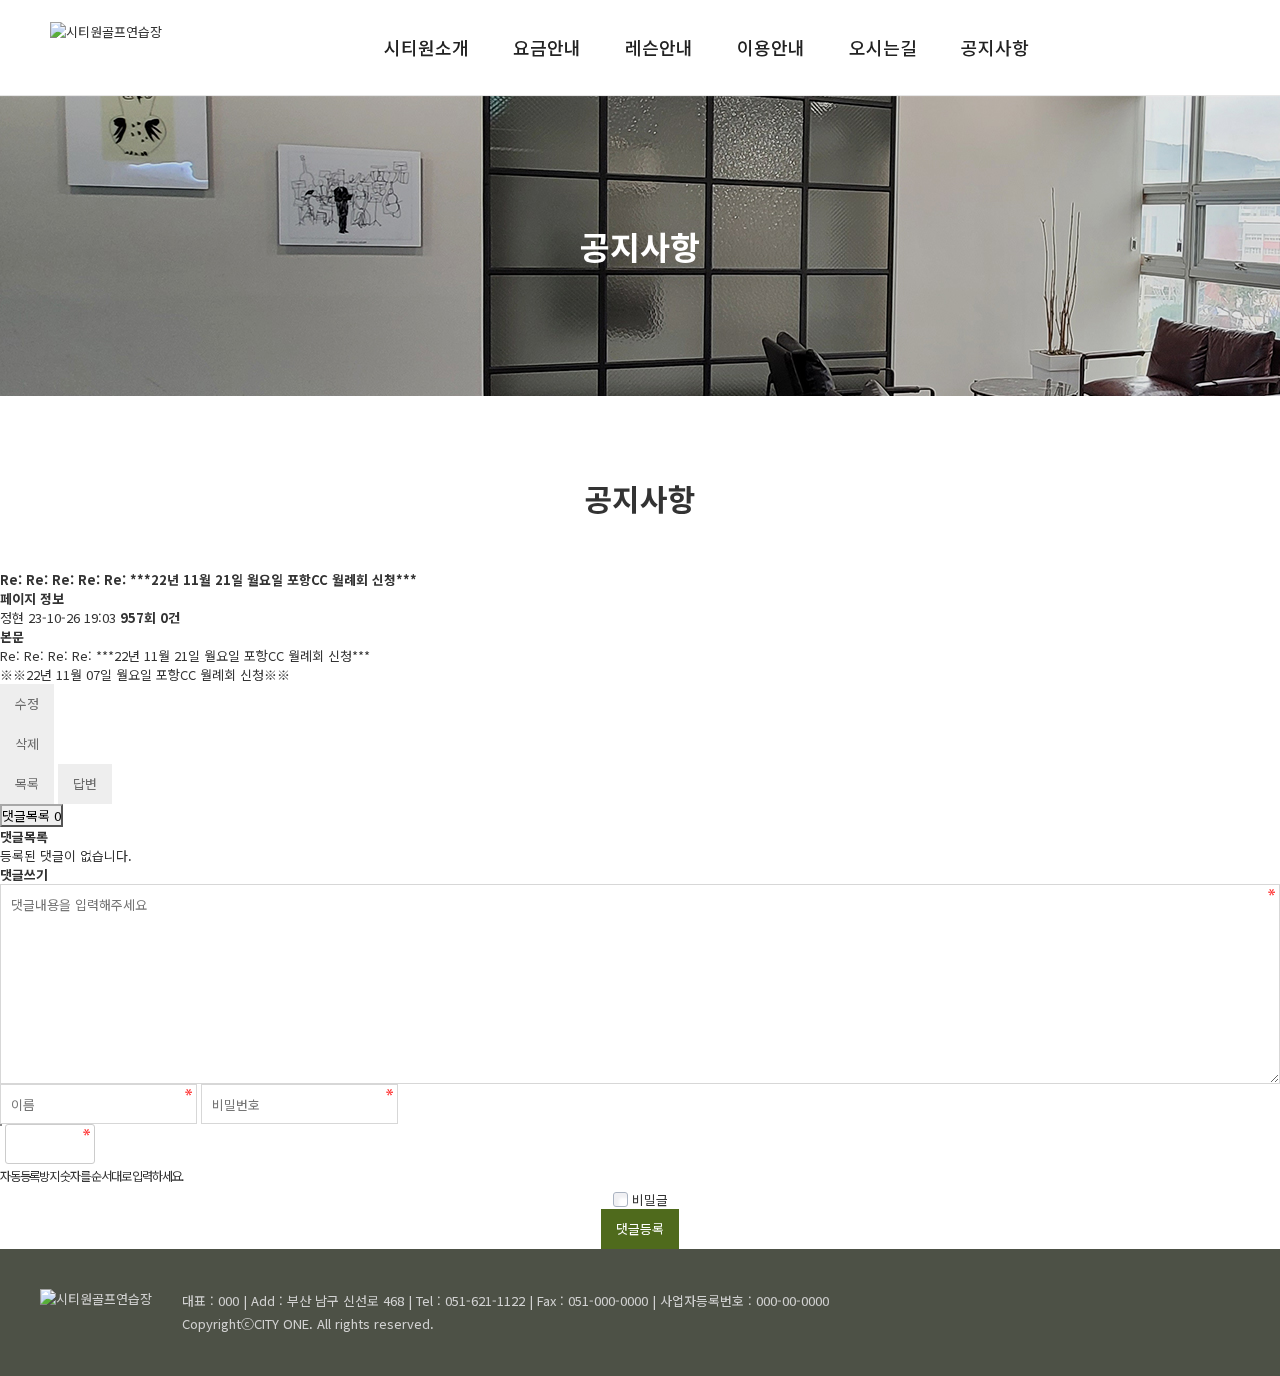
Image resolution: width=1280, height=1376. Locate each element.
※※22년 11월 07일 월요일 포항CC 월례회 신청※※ (145, 674)
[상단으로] (1235, 1331)
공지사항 (995, 47)
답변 (85, 783)
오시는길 (883, 47)
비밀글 (648, 1199)
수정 (27, 703)
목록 (27, 783)
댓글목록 (31, 815)
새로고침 (163, 1144)
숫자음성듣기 (119, 1144)
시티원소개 (426, 47)
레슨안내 (659, 47)
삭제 (27, 743)
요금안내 (547, 47)
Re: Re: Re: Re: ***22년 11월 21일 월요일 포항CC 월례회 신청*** (185, 655)
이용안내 (771, 47)
